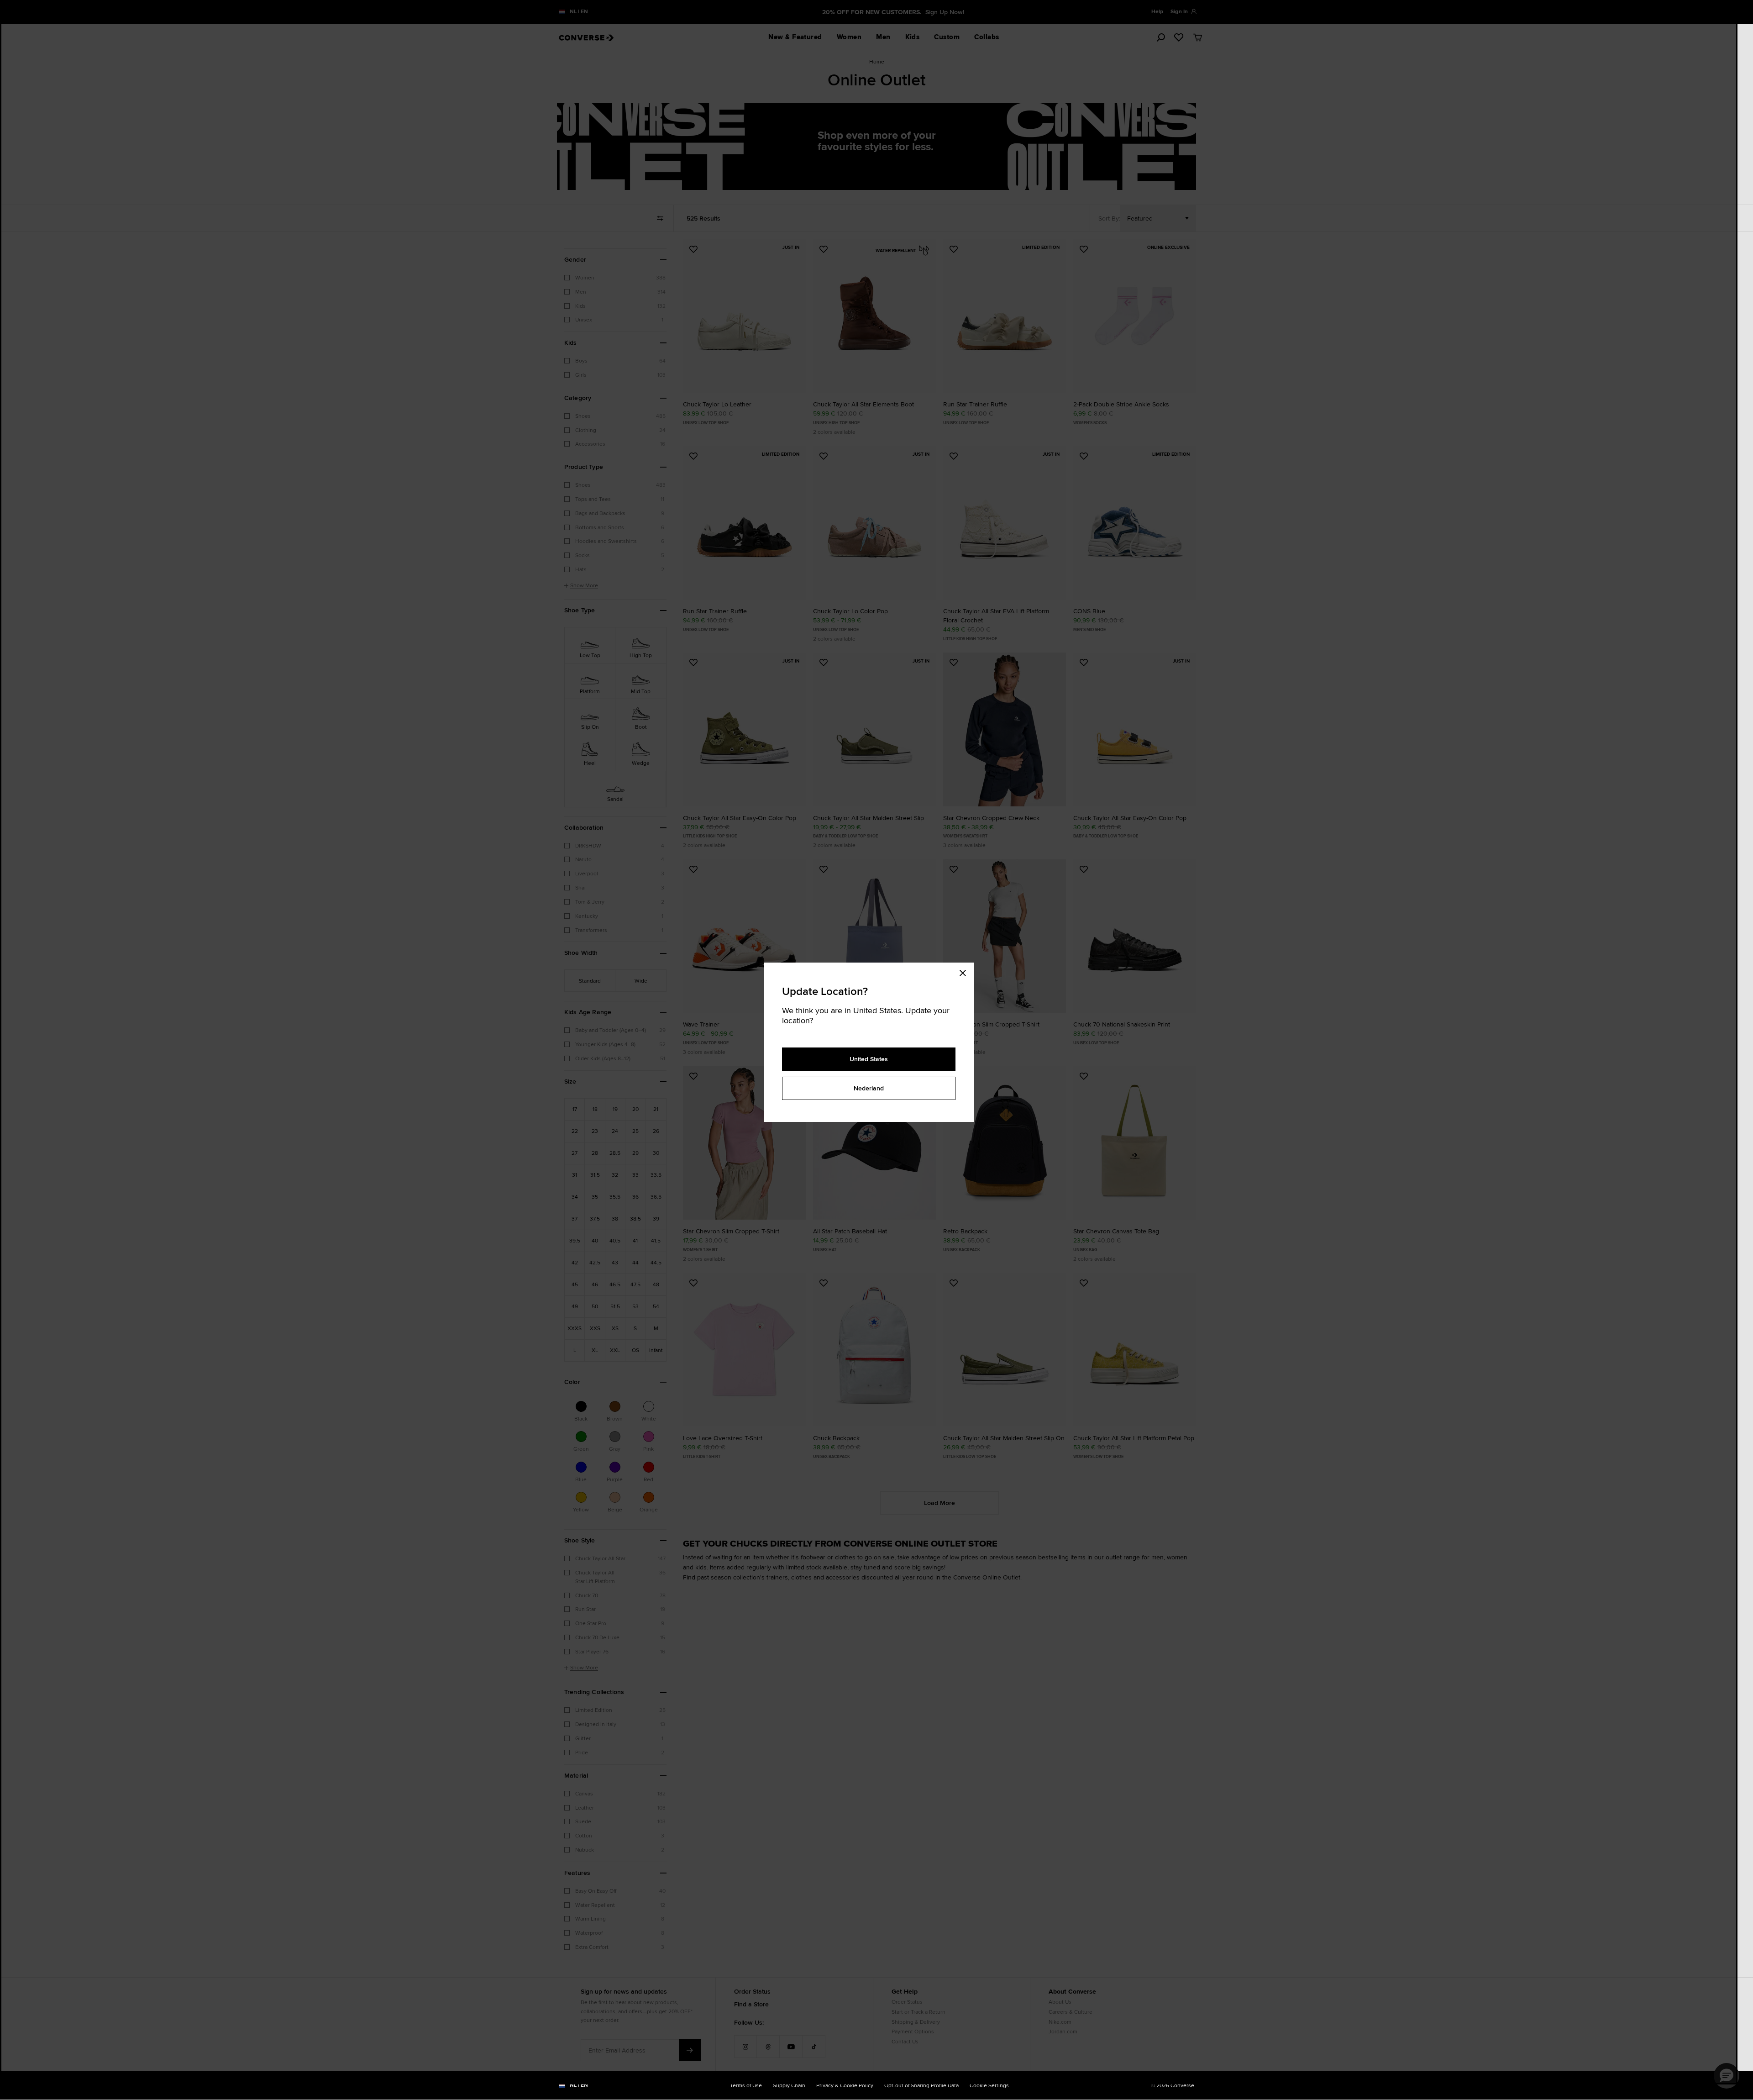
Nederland (869, 1088)
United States (869, 1059)
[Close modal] (966, 972)
